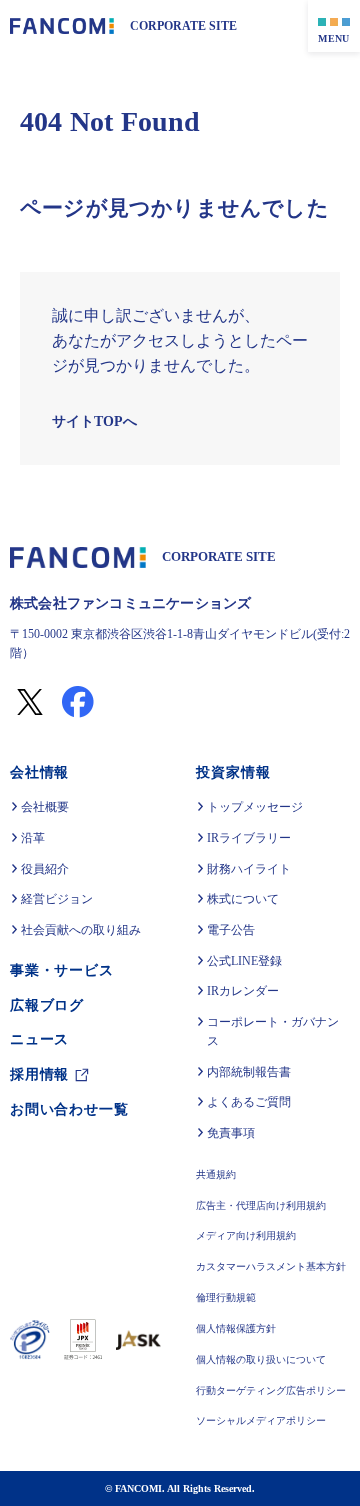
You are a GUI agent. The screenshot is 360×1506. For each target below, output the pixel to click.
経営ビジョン (57, 899)
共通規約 (218, 1175)
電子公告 (233, 930)
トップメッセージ (257, 807)
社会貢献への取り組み (81, 930)
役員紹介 (45, 869)
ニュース (39, 1039)
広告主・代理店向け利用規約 (263, 1206)
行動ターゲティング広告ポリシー (273, 1391)
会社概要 (45, 807)
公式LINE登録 (245, 961)
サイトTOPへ (93, 421)
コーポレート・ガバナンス (275, 1031)
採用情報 (39, 1074)
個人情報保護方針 (238, 1329)
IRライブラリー (250, 838)
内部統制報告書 (251, 1072)
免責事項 (233, 1133)
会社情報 (39, 772)
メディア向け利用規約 (248, 1236)
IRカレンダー (244, 991)
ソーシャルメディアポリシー (263, 1421)
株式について (245, 899)
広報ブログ (47, 1005)
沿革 (33, 838)
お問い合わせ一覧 (69, 1109)
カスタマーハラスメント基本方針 (273, 1267)
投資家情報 (235, 772)
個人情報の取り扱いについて (263, 1360)
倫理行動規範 (228, 1298)
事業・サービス (62, 970)
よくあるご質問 (251, 1102)
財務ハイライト (251, 869)
